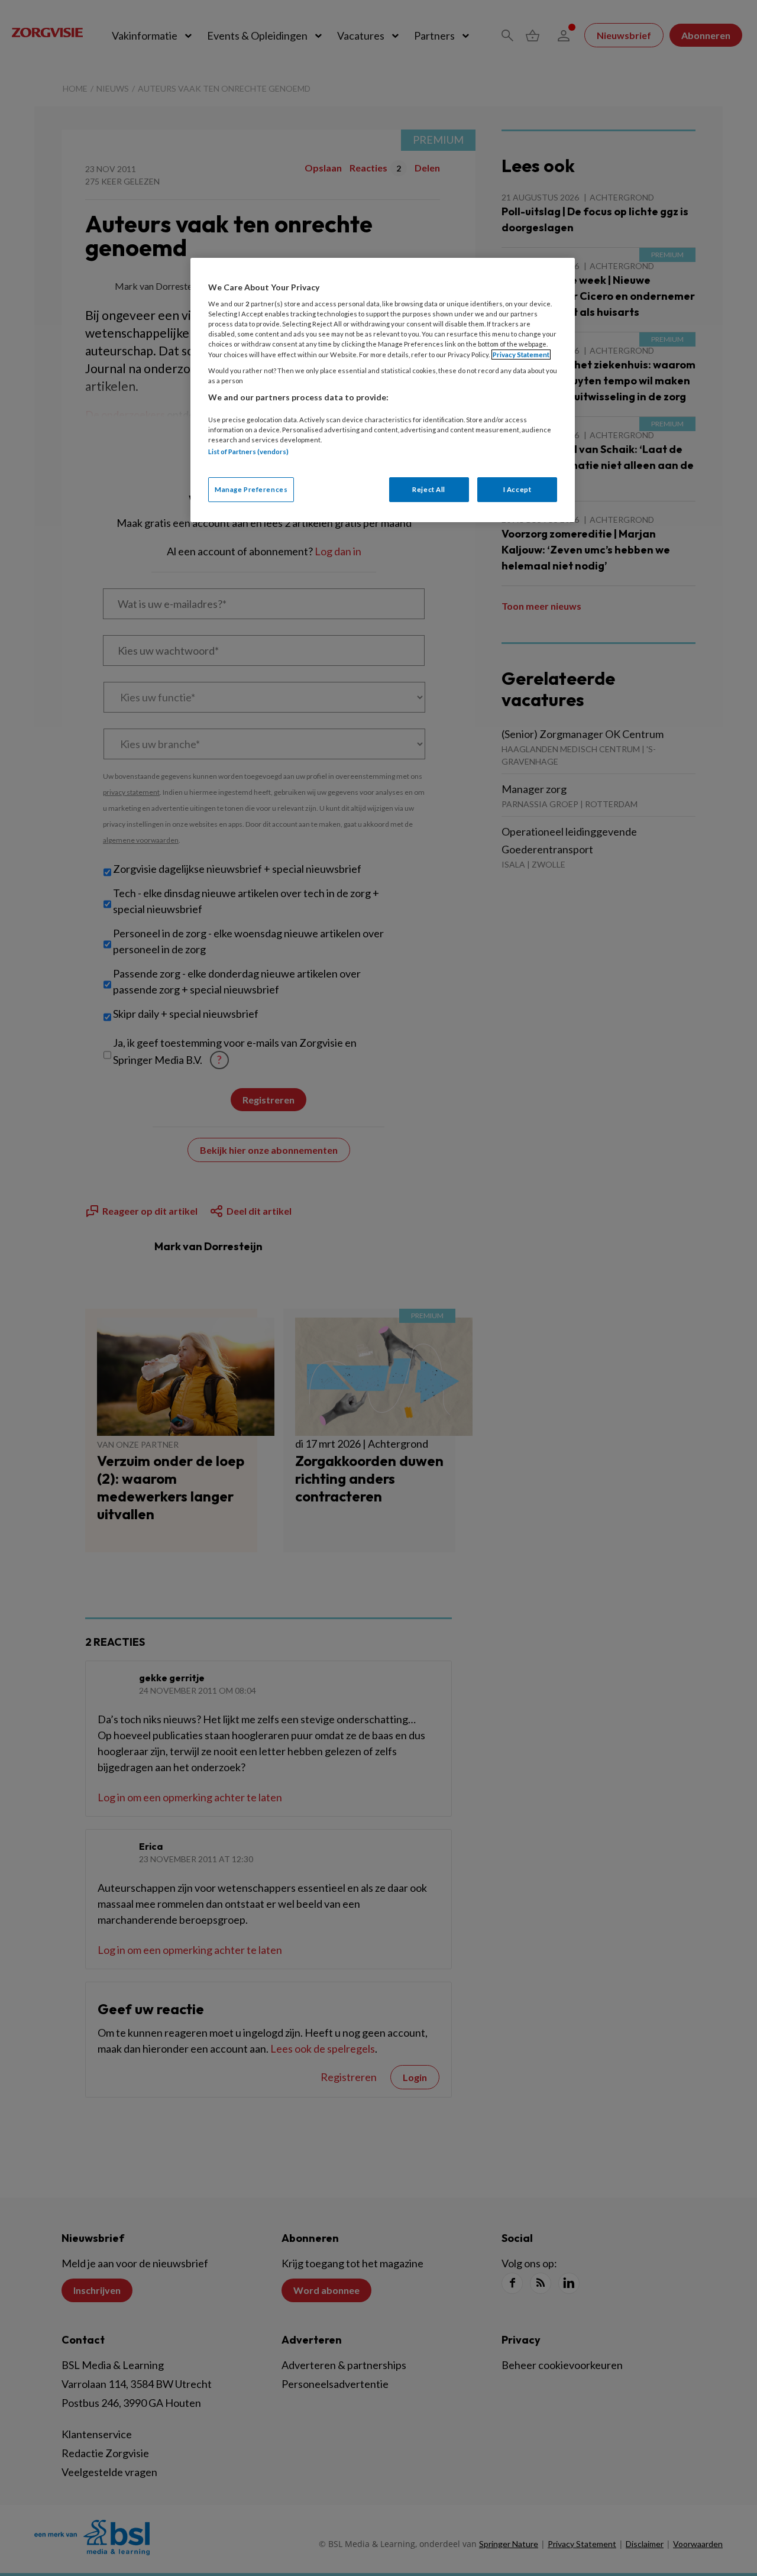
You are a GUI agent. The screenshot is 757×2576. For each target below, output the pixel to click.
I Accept (517, 489)
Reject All (429, 489)
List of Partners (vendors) (248, 452)
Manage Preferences (251, 489)
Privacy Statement (521, 355)
